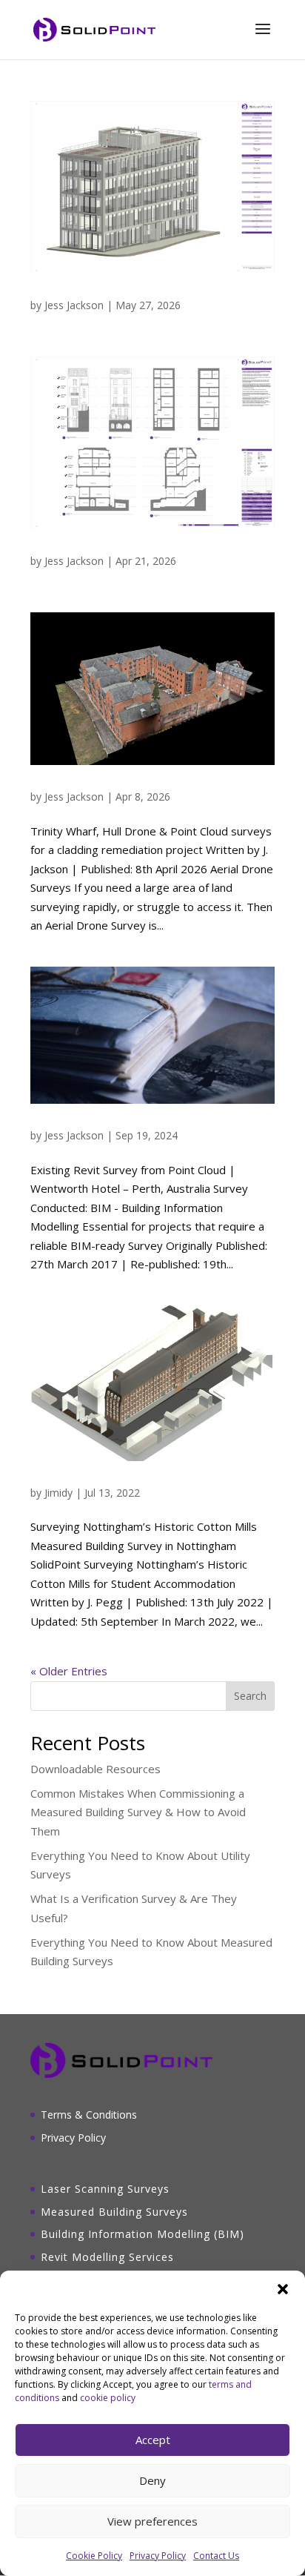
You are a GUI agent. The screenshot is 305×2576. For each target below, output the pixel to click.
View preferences (152, 2521)
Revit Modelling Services (107, 2257)
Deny (152, 2480)
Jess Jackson (74, 305)
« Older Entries (69, 1671)
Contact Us (216, 2556)
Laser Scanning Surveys (105, 2189)
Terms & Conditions (89, 2115)
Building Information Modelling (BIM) (143, 2234)
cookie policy (108, 2398)
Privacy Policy (158, 2556)
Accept (153, 2440)
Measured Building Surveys (114, 2212)
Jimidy (58, 1493)
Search (250, 1696)
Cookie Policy (94, 2556)
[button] (283, 2289)
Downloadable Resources (95, 1769)
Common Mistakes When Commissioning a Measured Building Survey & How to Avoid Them (138, 1812)
